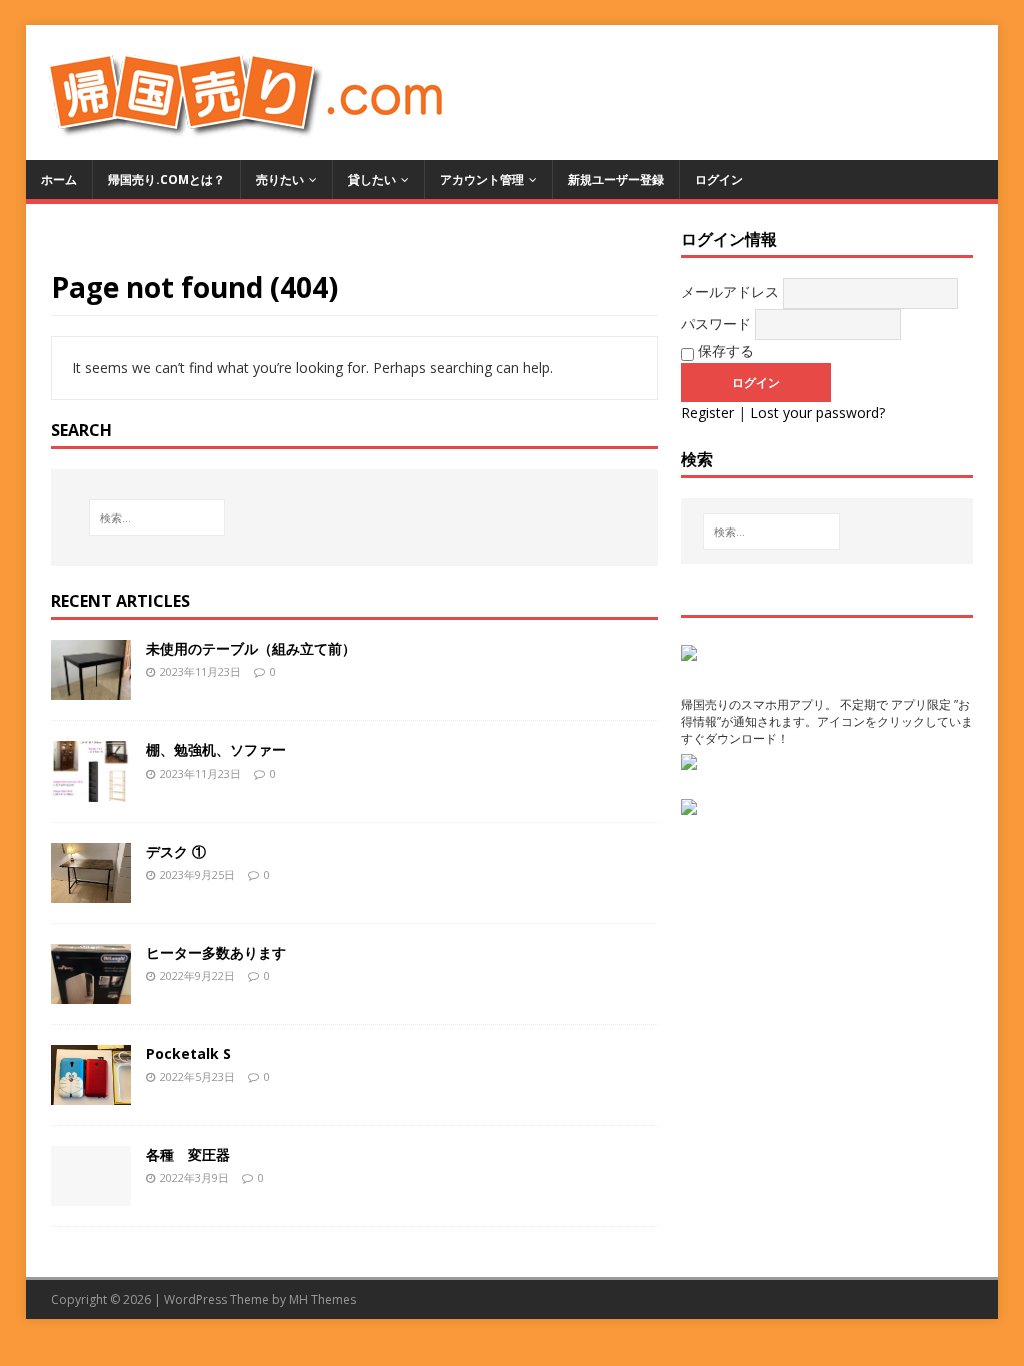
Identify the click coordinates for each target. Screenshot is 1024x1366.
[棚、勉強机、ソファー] (91, 789)
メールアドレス (730, 291)
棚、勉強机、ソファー (216, 749)
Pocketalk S (188, 1053)
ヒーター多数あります (216, 952)
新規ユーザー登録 (616, 179)
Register (707, 412)
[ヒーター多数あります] (91, 991)
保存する (724, 350)
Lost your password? (817, 412)
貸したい (372, 179)
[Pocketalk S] (91, 1092)
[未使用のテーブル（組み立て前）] (91, 688)
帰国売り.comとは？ (166, 179)
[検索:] (157, 517)
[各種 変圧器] (91, 1193)
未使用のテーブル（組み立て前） (251, 648)
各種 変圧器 (188, 1154)
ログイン (719, 179)
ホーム (59, 179)
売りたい (280, 179)
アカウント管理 (482, 179)
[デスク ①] (91, 890)
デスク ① (176, 851)
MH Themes (322, 1299)
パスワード (716, 323)
